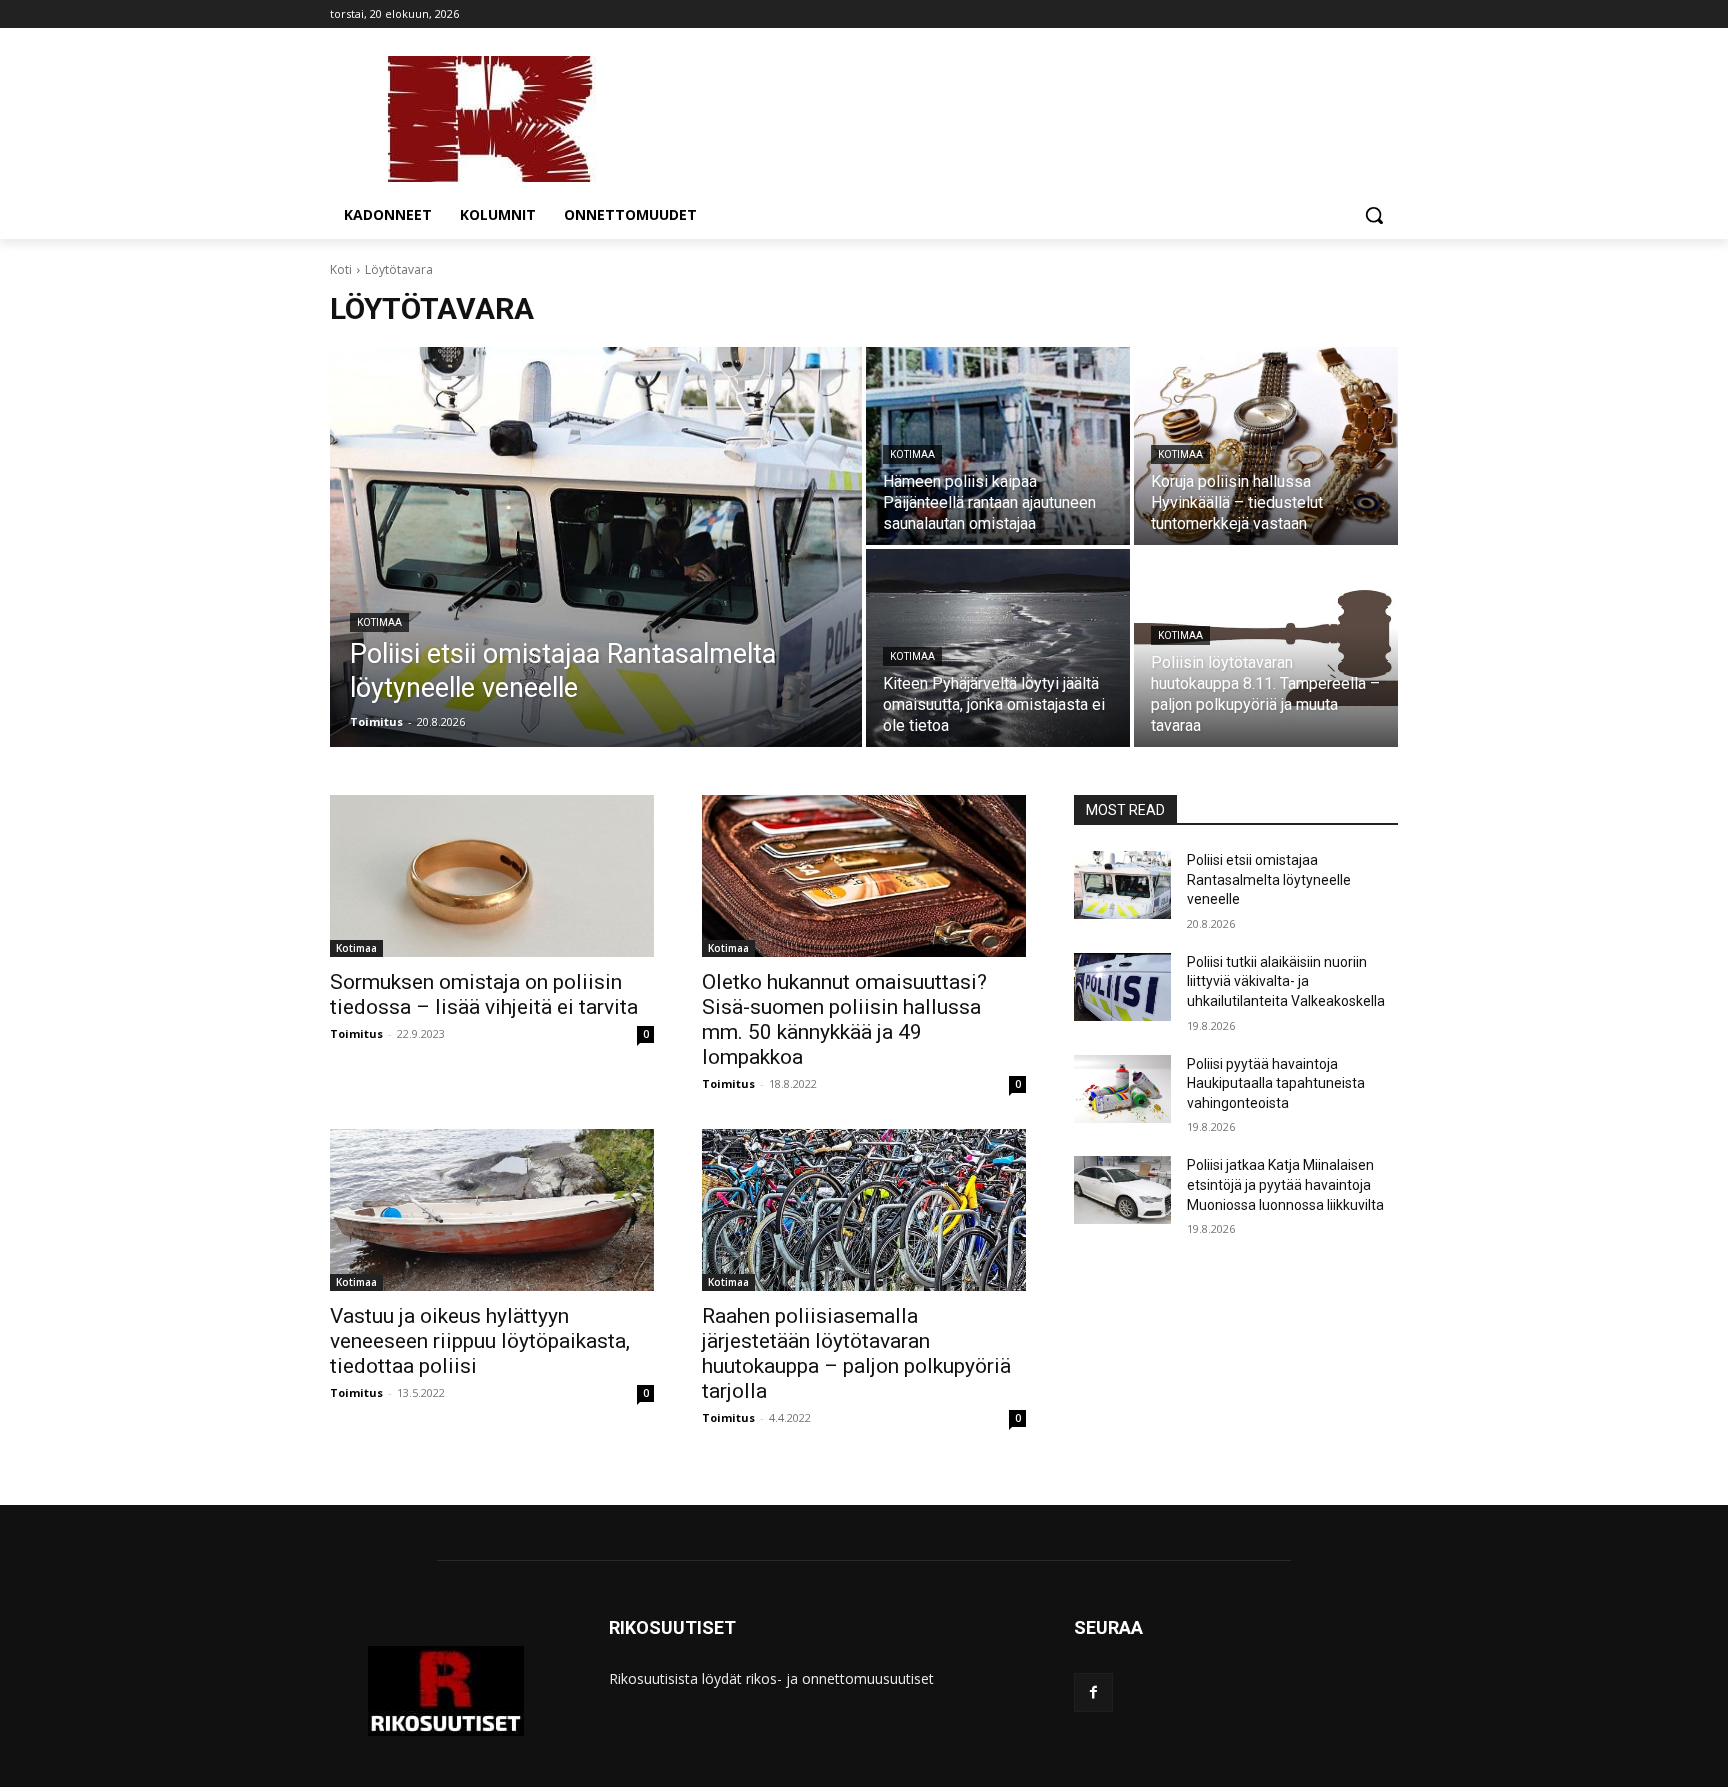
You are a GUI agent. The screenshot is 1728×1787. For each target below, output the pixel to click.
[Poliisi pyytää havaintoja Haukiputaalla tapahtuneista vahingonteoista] (1122, 1089)
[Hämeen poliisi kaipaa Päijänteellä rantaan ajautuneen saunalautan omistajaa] (998, 446)
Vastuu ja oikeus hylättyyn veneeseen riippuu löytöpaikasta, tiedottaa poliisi (480, 1341)
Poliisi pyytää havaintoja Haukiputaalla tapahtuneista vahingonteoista (1276, 1083)
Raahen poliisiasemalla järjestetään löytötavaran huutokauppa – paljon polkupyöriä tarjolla (856, 1353)
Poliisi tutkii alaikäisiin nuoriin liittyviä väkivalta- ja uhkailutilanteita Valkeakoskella (1286, 981)
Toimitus (356, 1033)
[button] (1374, 215)
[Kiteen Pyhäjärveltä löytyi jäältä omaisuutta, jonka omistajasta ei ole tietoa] (998, 648)
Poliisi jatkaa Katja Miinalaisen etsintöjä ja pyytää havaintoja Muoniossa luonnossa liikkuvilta (1285, 1184)
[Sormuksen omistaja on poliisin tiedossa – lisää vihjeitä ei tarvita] (492, 876)
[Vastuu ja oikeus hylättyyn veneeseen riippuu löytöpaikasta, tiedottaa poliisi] (492, 1210)
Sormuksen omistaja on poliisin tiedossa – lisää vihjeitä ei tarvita (484, 994)
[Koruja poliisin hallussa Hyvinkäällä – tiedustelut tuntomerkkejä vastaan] (1266, 446)
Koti (341, 269)
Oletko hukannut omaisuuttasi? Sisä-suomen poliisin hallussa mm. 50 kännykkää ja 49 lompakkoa (844, 1019)
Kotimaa (379, 622)
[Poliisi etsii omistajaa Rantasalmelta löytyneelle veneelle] (596, 547)
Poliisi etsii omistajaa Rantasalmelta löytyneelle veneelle (1269, 879)
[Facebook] (1093, 1692)
